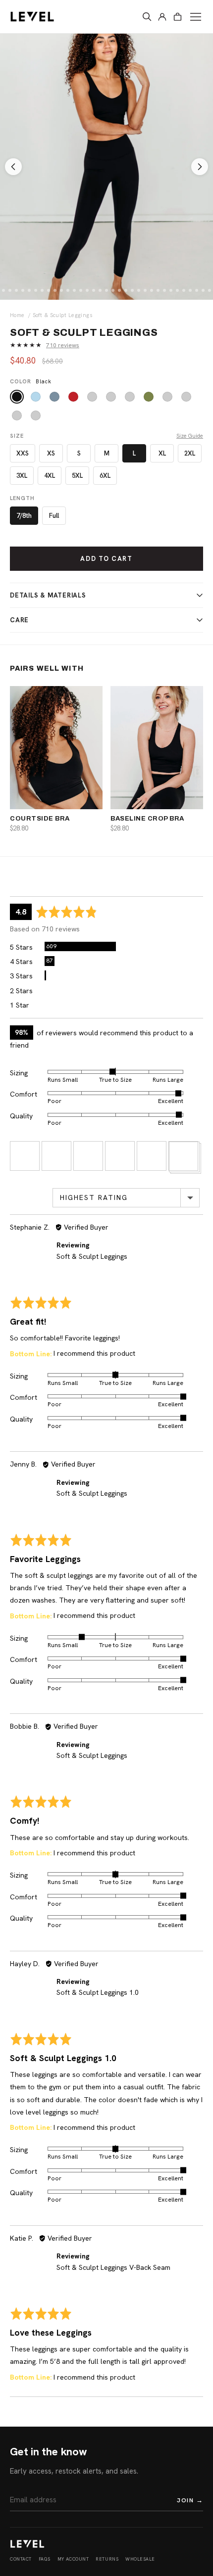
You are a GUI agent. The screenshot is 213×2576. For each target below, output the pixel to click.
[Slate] (54, 397)
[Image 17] (81, 290)
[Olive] (149, 397)
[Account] (162, 17)
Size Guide (190, 436)
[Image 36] (203, 290)
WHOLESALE (140, 2559)
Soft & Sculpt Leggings (92, 1256)
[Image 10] (36, 290)
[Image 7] (16, 290)
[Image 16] (74, 290)
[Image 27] (145, 290)
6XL (105, 476)
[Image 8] (23, 290)
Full (54, 516)
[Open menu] (196, 17)
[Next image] (200, 167)
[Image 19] (94, 290)
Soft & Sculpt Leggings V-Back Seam (113, 2267)
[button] (25, 1156)
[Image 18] (87, 290)
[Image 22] (113, 290)
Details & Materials (48, 595)
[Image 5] (3, 290)
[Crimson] (36, 415)
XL (162, 453)
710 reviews (63, 345)
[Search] (147, 17)
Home (17, 315)
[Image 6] (10, 290)
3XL (22, 476)
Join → (190, 2500)
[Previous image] (13, 167)
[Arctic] (36, 397)
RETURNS (107, 2559)
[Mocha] (92, 397)
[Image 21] (106, 290)
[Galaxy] (17, 415)
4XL (50, 476)
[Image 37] (210, 290)
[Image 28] (152, 290)
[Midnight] (167, 397)
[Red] (73, 397)
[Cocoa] (111, 397)
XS (51, 453)
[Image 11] (42, 290)
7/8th (24, 516)
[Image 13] (55, 290)
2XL (190, 453)
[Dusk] (186, 397)
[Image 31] (171, 290)
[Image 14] (61, 290)
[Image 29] (158, 290)
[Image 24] (126, 290)
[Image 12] (49, 290)
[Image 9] (29, 290)
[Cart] (178, 17)
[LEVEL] (27, 2544)
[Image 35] (197, 290)
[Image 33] (184, 290)
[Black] (17, 397)
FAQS (45, 2559)
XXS (23, 453)
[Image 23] (119, 290)
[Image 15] (68, 290)
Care (19, 620)
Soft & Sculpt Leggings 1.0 (98, 1992)
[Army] (130, 397)
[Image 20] (100, 290)
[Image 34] (190, 290)
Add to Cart (106, 559)
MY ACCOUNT (73, 2559)
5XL (77, 476)
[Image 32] (177, 290)
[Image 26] (139, 290)
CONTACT (21, 2559)
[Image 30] (164, 290)
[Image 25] (132, 290)
